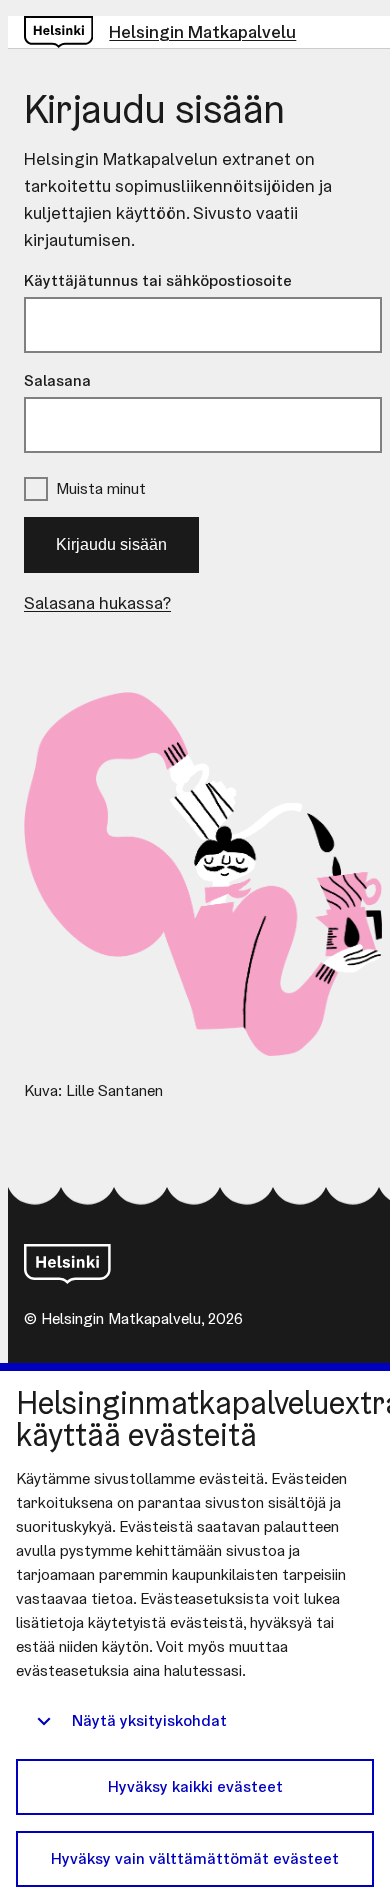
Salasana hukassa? (97, 602)
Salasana (57, 380)
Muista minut (101, 488)
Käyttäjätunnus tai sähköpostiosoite (158, 280)
